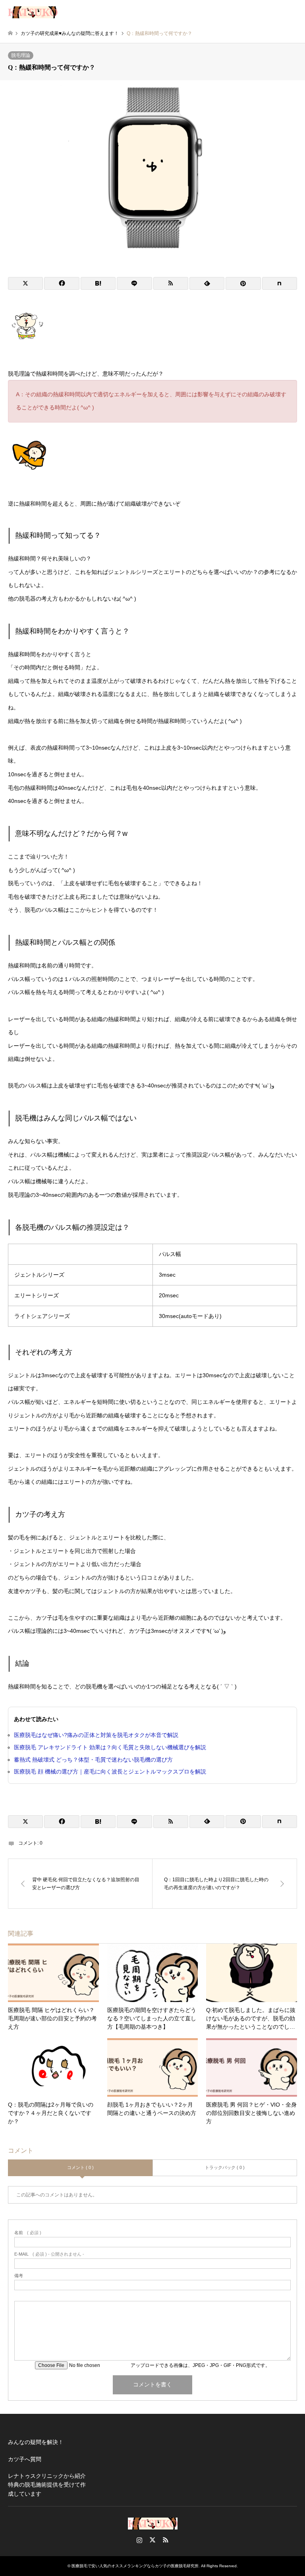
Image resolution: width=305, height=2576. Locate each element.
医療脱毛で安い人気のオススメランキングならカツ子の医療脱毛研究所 (135, 2566)
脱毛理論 (21, 55)
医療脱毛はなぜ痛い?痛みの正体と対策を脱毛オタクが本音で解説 (96, 1735)
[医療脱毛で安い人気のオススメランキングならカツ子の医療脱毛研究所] (33, 12)
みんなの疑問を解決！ (36, 2442)
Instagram (139, 2540)
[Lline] (134, 283)
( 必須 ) (28, 2233)
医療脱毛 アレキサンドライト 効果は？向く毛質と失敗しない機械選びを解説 (110, 1747)
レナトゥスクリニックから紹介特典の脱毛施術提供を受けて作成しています (47, 2485)
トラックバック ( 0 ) (225, 2167)
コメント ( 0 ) (80, 2167)
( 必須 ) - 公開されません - (49, 2254)
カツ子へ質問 (25, 2459)
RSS (166, 2540)
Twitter (152, 2540)
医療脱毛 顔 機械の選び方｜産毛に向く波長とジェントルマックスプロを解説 (110, 1772)
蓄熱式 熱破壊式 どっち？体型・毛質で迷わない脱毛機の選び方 (93, 1760)
